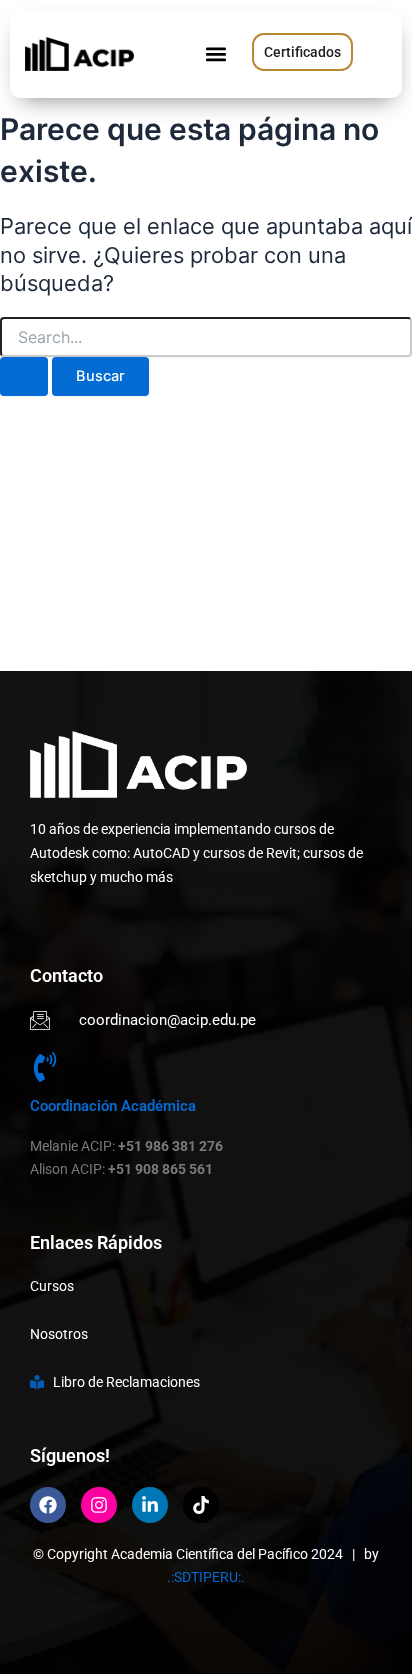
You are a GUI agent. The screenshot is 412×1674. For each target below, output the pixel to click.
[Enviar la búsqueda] (24, 376)
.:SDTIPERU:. (206, 1577)
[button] (215, 54)
